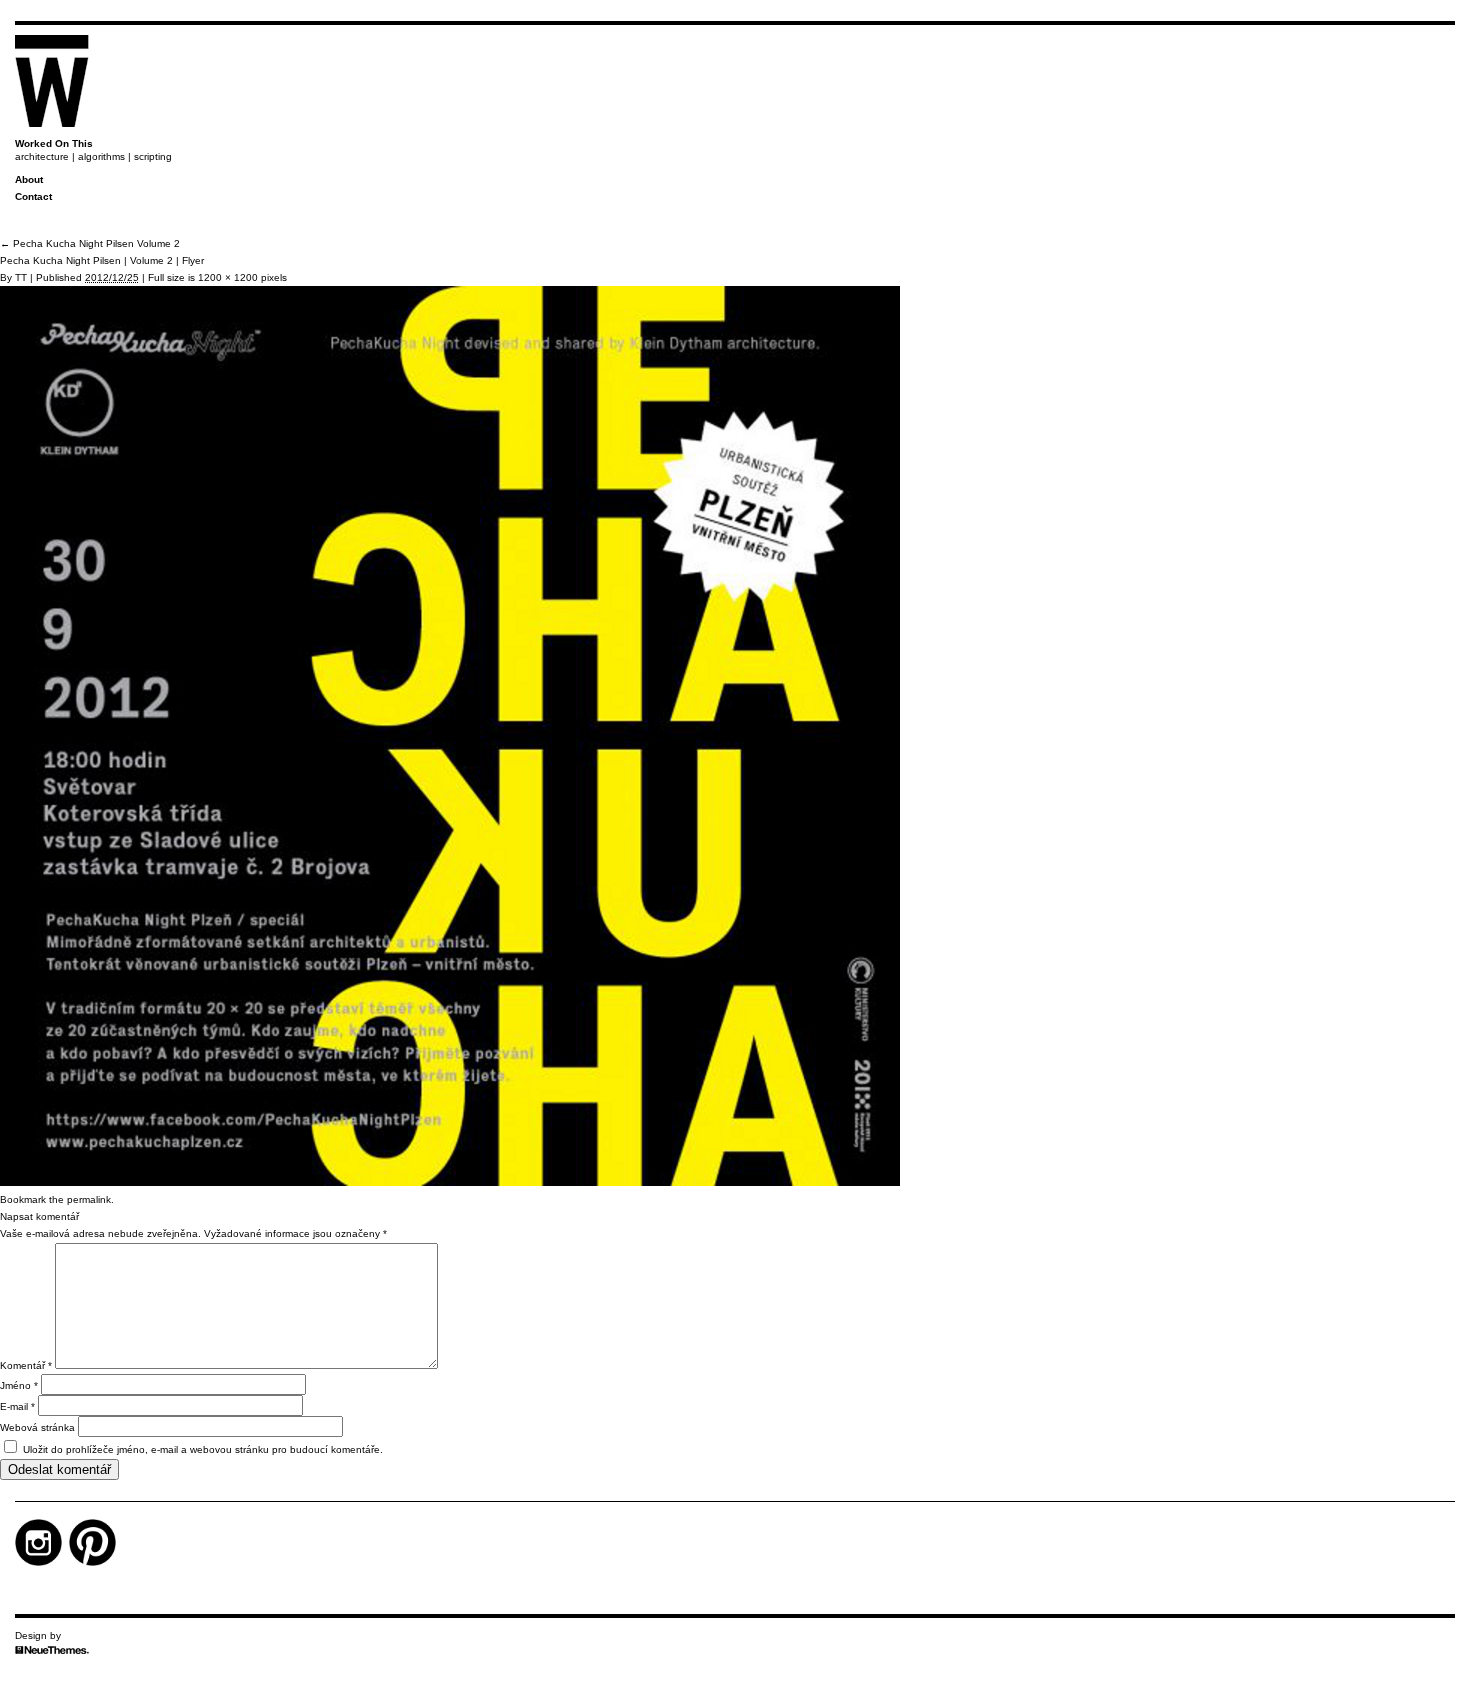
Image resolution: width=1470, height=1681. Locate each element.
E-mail (17, 1406)
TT (21, 277)
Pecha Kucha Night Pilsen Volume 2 (90, 243)
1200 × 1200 (228, 277)
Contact (33, 196)
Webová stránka (37, 1427)
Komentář (26, 1365)
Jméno (19, 1385)
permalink (89, 1199)
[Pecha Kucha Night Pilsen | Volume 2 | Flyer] (450, 1182)
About (29, 179)
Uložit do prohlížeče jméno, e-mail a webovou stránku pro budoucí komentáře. (203, 1449)
